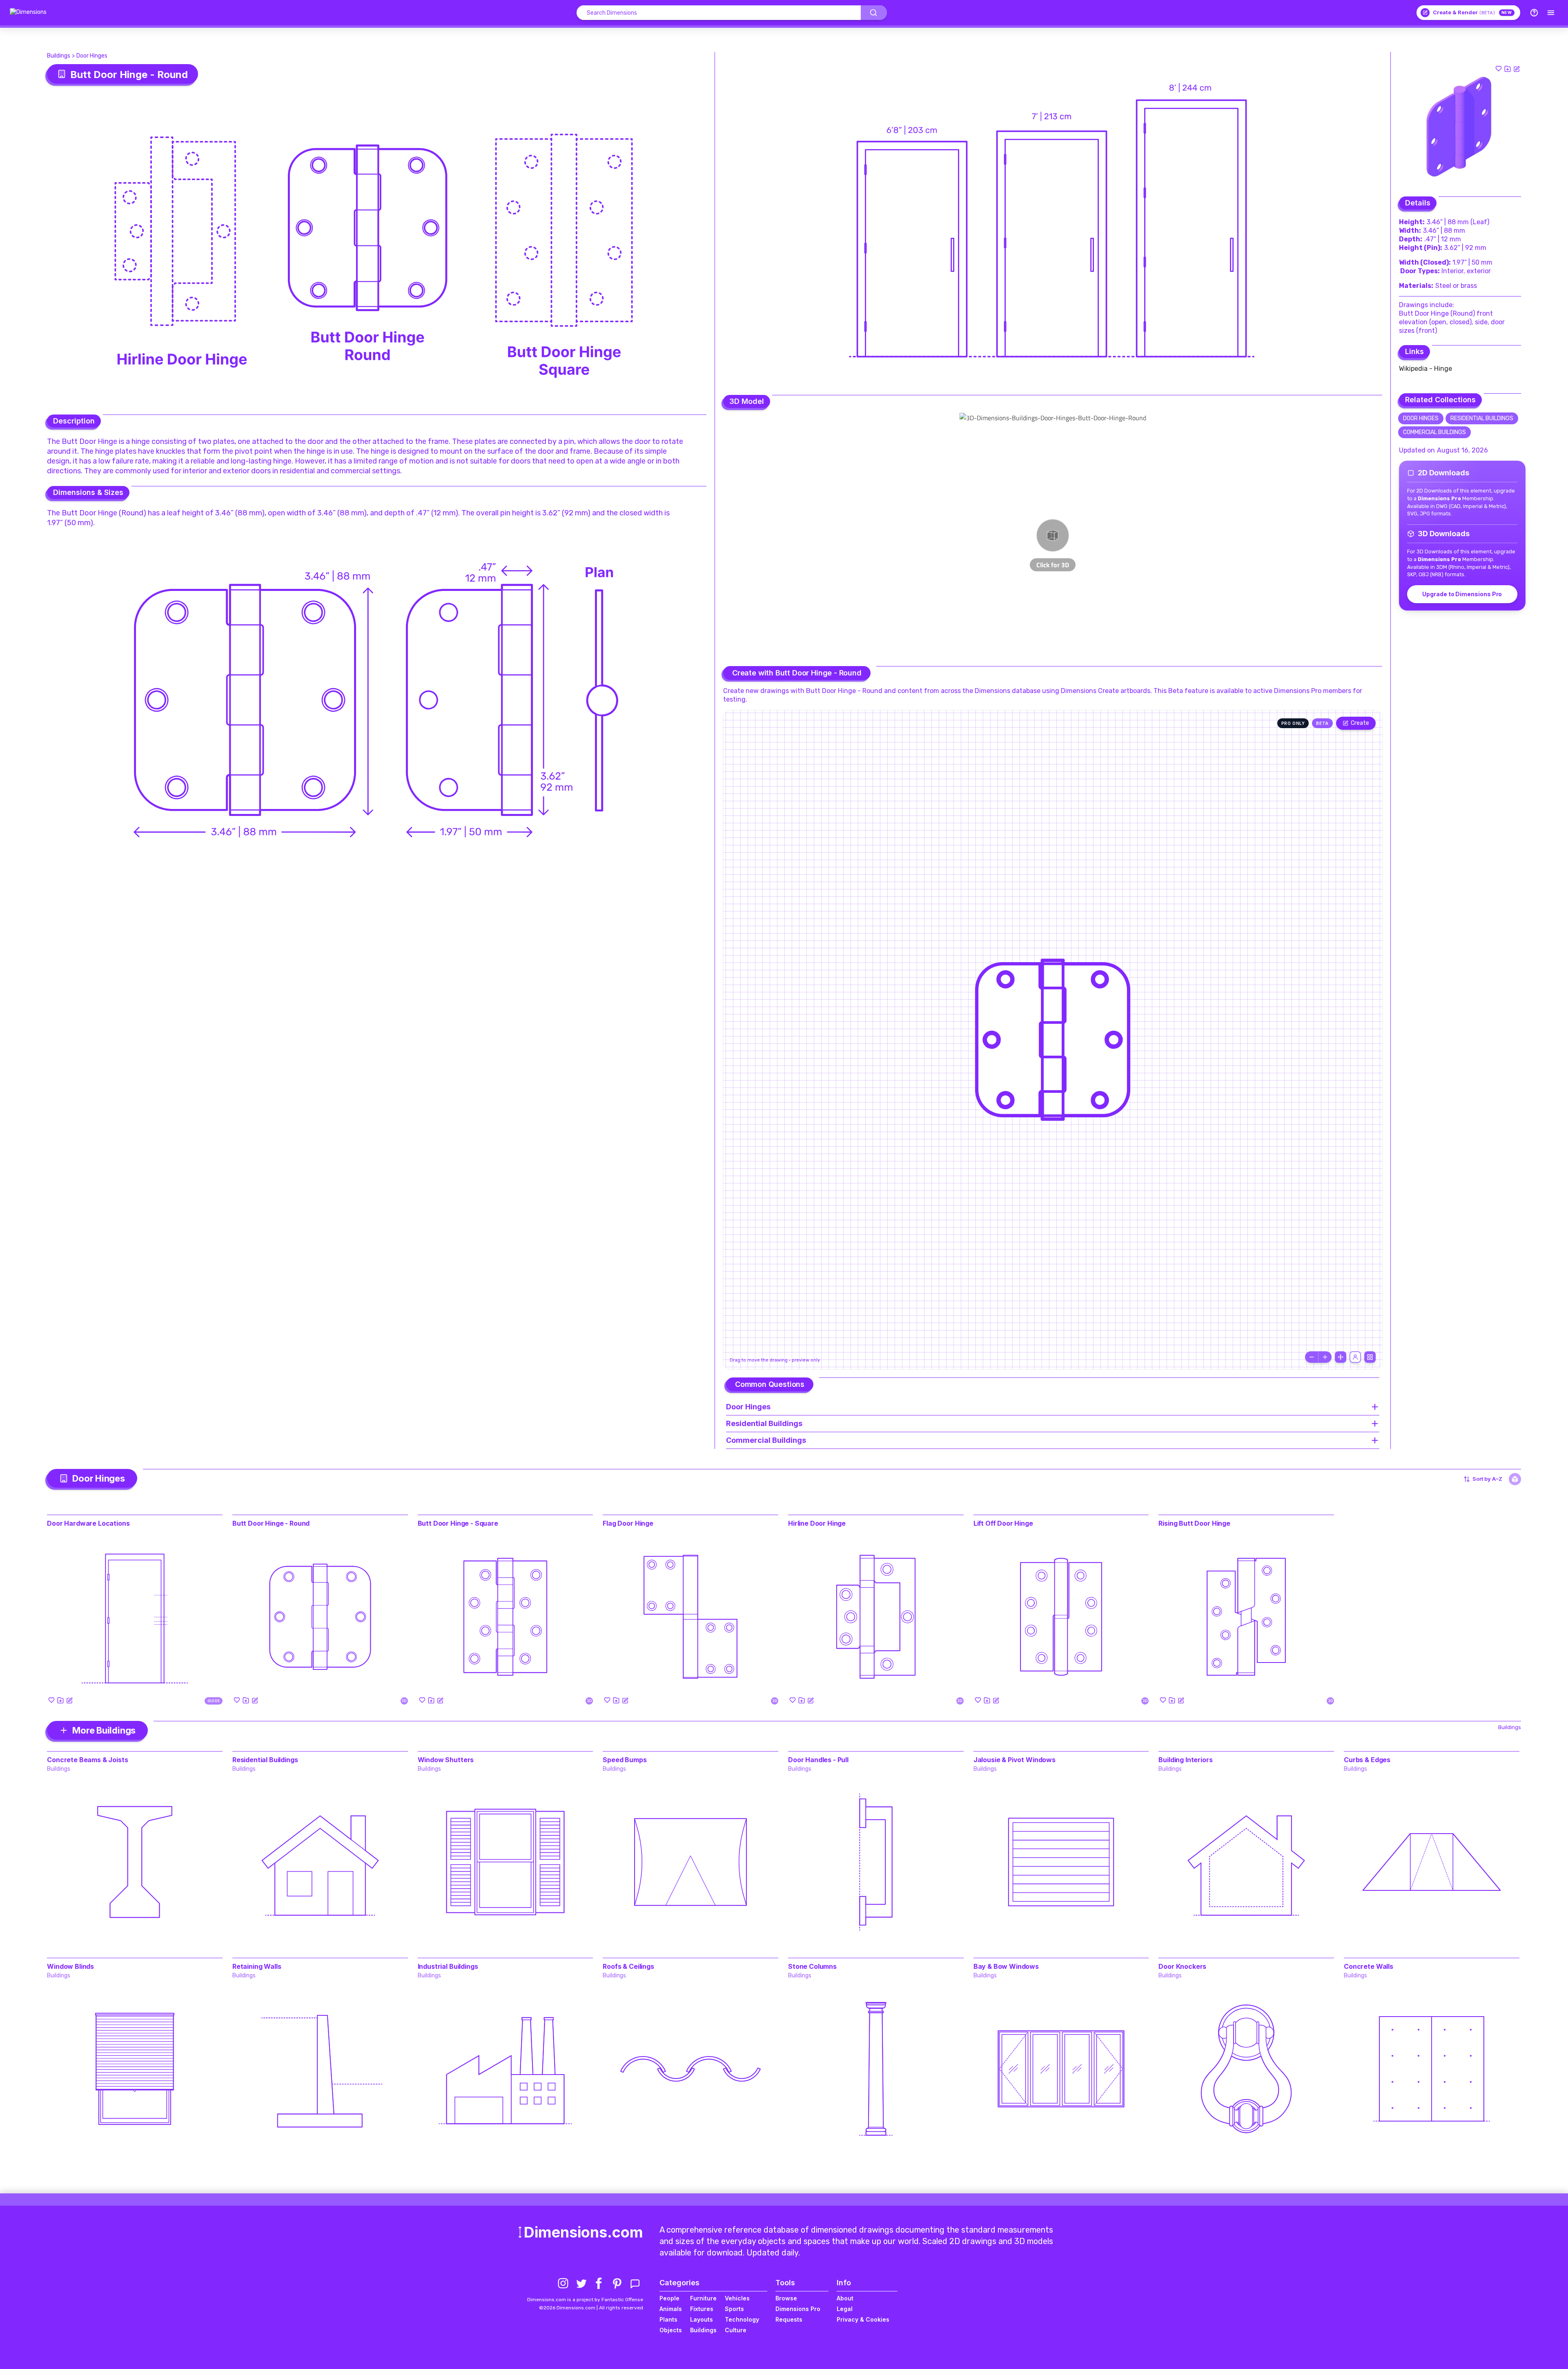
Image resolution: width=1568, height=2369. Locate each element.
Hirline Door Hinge (817, 1523)
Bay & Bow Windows (1006, 1966)
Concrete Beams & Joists (87, 1760)
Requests (789, 2319)
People (669, 2298)
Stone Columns (812, 1966)
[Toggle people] (1355, 1357)
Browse (786, 2298)
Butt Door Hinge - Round (271, 1523)
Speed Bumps (625, 1760)
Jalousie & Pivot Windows (1015, 1760)
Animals (671, 2309)
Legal (845, 2309)
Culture (736, 2330)
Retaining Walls (257, 1966)
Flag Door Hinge (628, 1523)
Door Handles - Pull (818, 1760)
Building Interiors (1185, 1760)
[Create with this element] (1517, 69)
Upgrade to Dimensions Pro (1462, 594)
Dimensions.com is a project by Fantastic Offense (585, 2300)
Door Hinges (92, 56)
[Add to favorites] (1499, 69)
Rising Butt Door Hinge (1194, 1523)
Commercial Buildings (1434, 432)
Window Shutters (446, 1760)
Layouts (702, 2319)
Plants (668, 2319)
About (845, 2298)
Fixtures (702, 2309)
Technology (742, 2319)
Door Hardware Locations (88, 1523)
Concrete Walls (1369, 1966)
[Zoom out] (1312, 1357)
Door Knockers (1182, 1966)
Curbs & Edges (1367, 1760)
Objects (671, 2330)
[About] (1534, 13)
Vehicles (737, 2298)
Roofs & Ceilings (628, 1966)
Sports (734, 2309)
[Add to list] (1508, 69)
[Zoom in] (1325, 1357)
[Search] (874, 13)
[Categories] (1551, 13)
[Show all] (1341, 1357)
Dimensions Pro (798, 2309)
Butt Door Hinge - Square (458, 1523)
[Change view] (1370, 1357)
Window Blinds (70, 1966)
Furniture (703, 2298)
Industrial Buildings (448, 1966)
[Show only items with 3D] (1515, 1479)
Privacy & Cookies (863, 2319)
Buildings (59, 56)
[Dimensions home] (28, 13)
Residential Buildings (1482, 418)
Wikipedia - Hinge (1425, 369)
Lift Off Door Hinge (1003, 1523)
